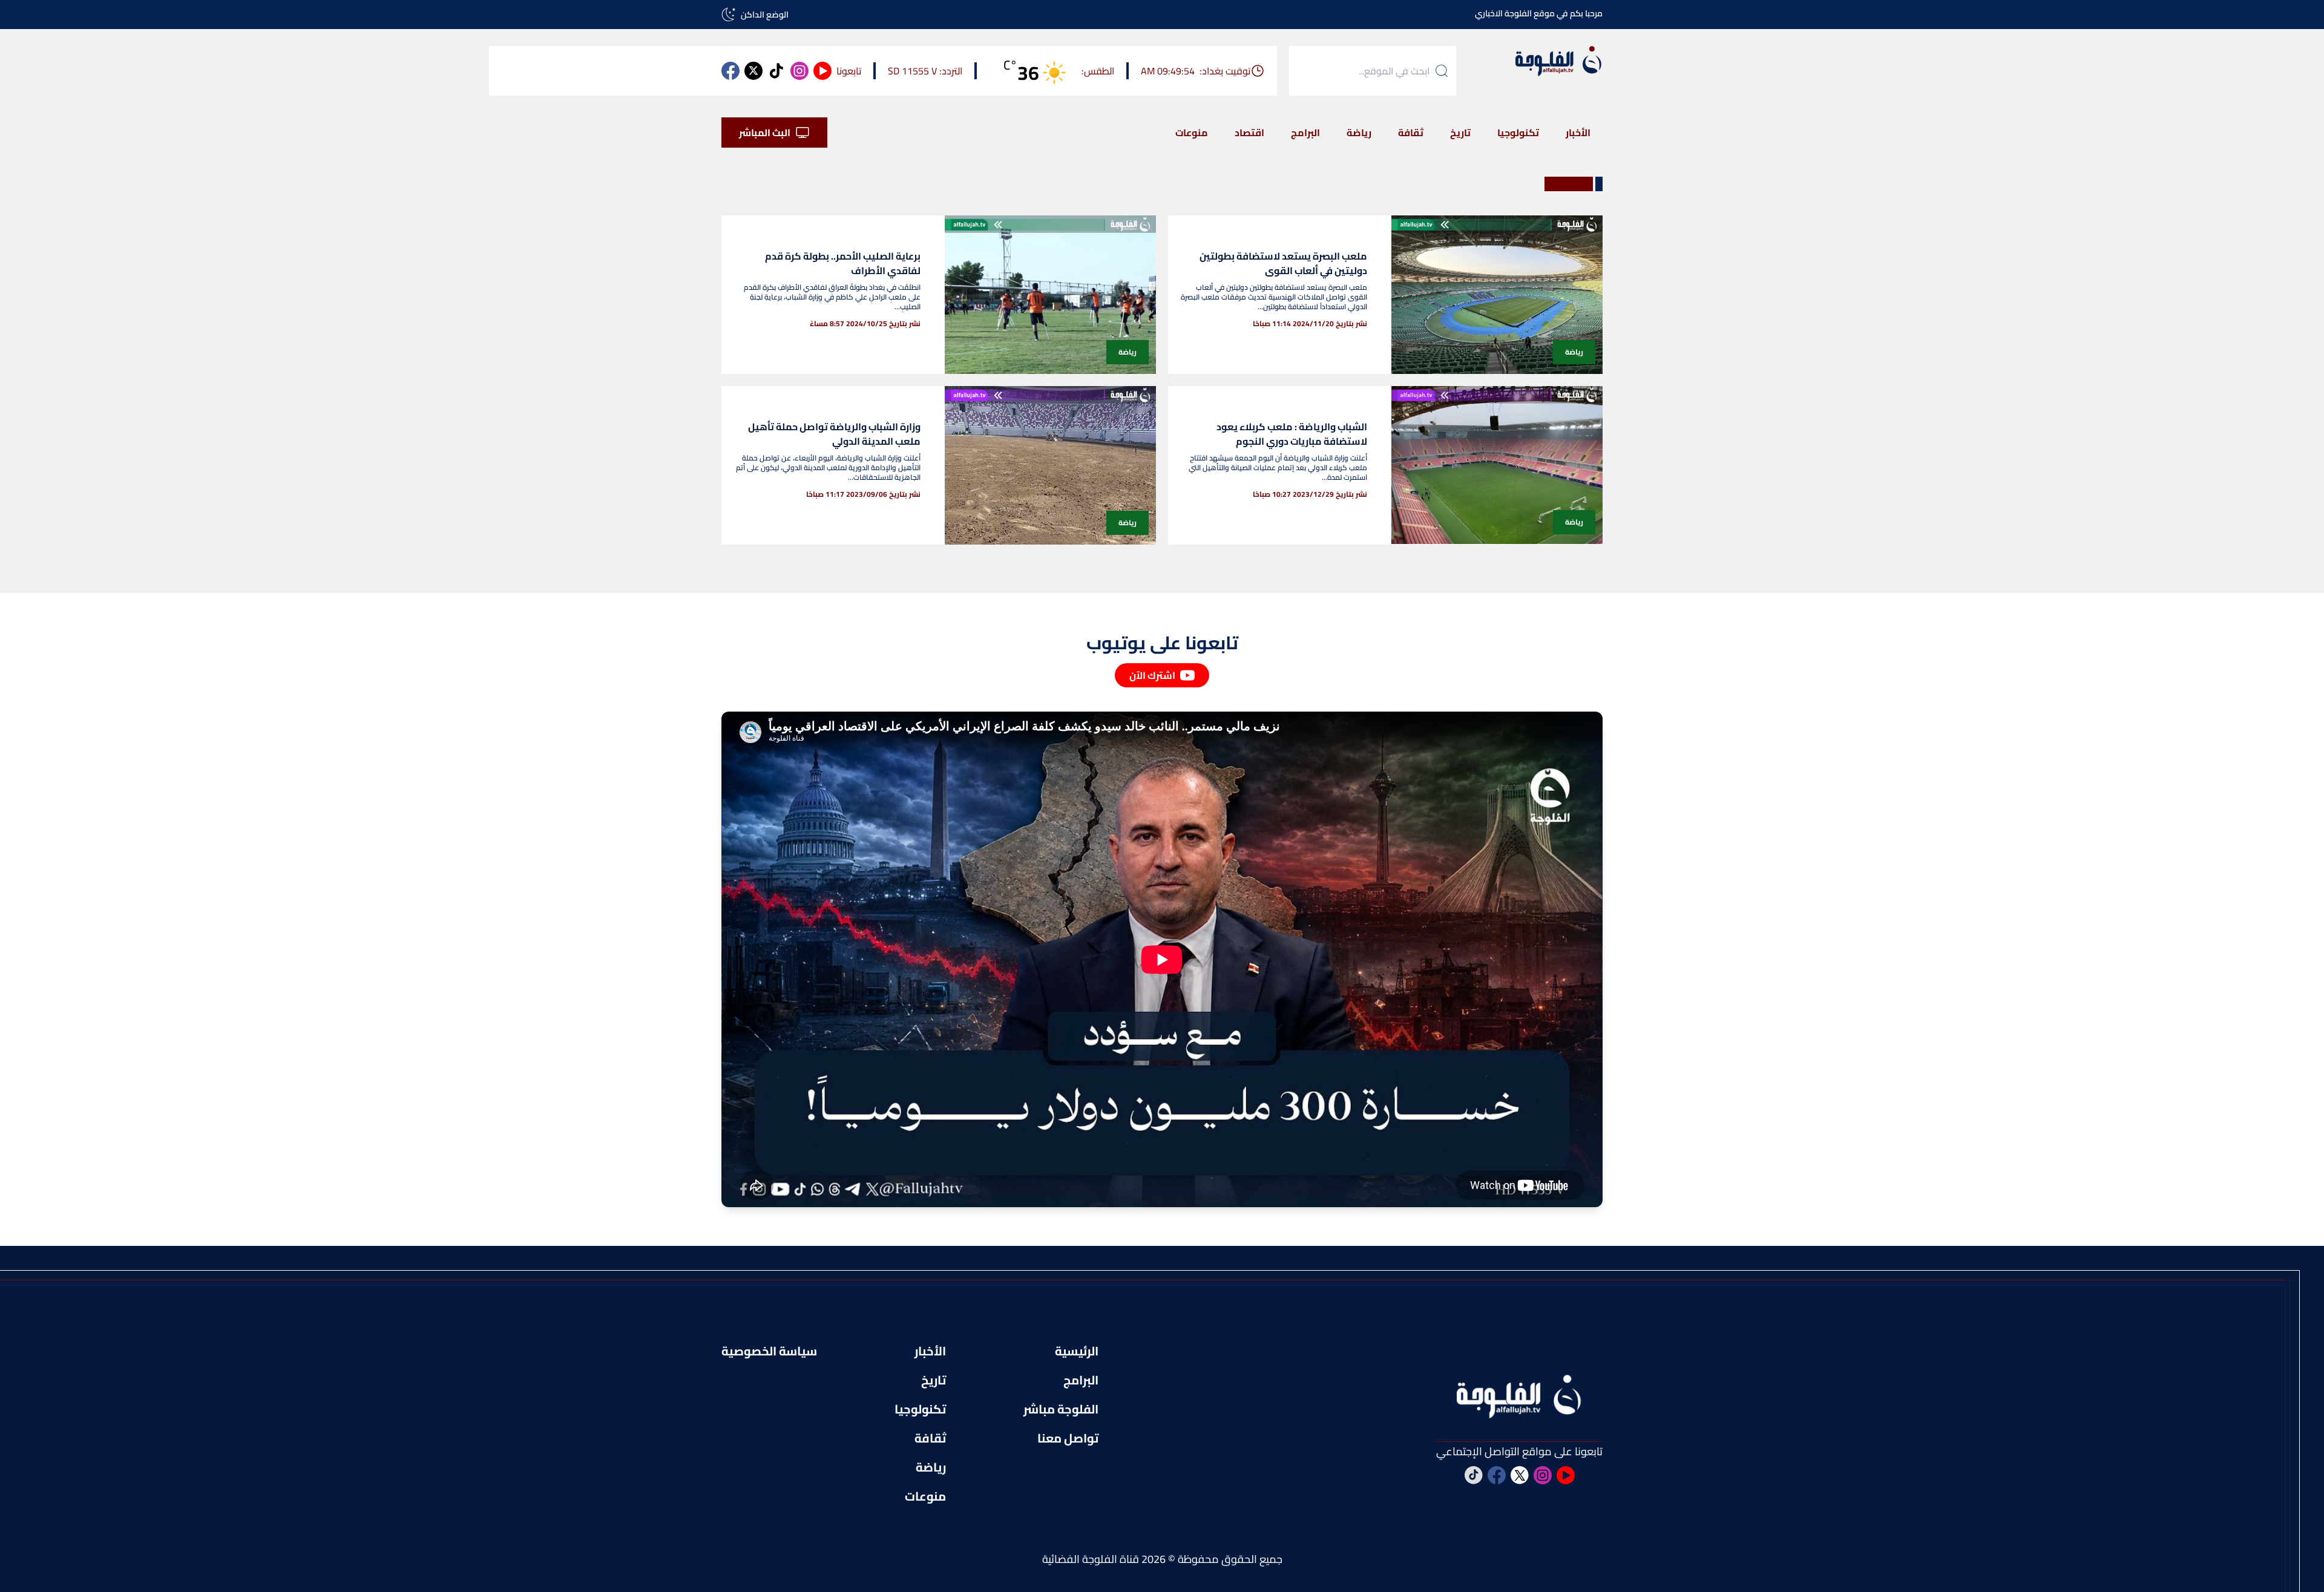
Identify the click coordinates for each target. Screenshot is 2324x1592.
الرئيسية (1077, 1351)
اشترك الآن (1152, 675)
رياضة (1359, 133)
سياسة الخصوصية (769, 1351)
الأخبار (1578, 133)
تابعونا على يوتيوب (1162, 643)
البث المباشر (765, 133)
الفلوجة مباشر (1061, 1409)
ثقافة (1411, 133)
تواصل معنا (1068, 1438)
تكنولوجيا (1518, 133)
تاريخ (1460, 133)
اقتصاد (1249, 133)
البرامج (1305, 133)
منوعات (1192, 133)
